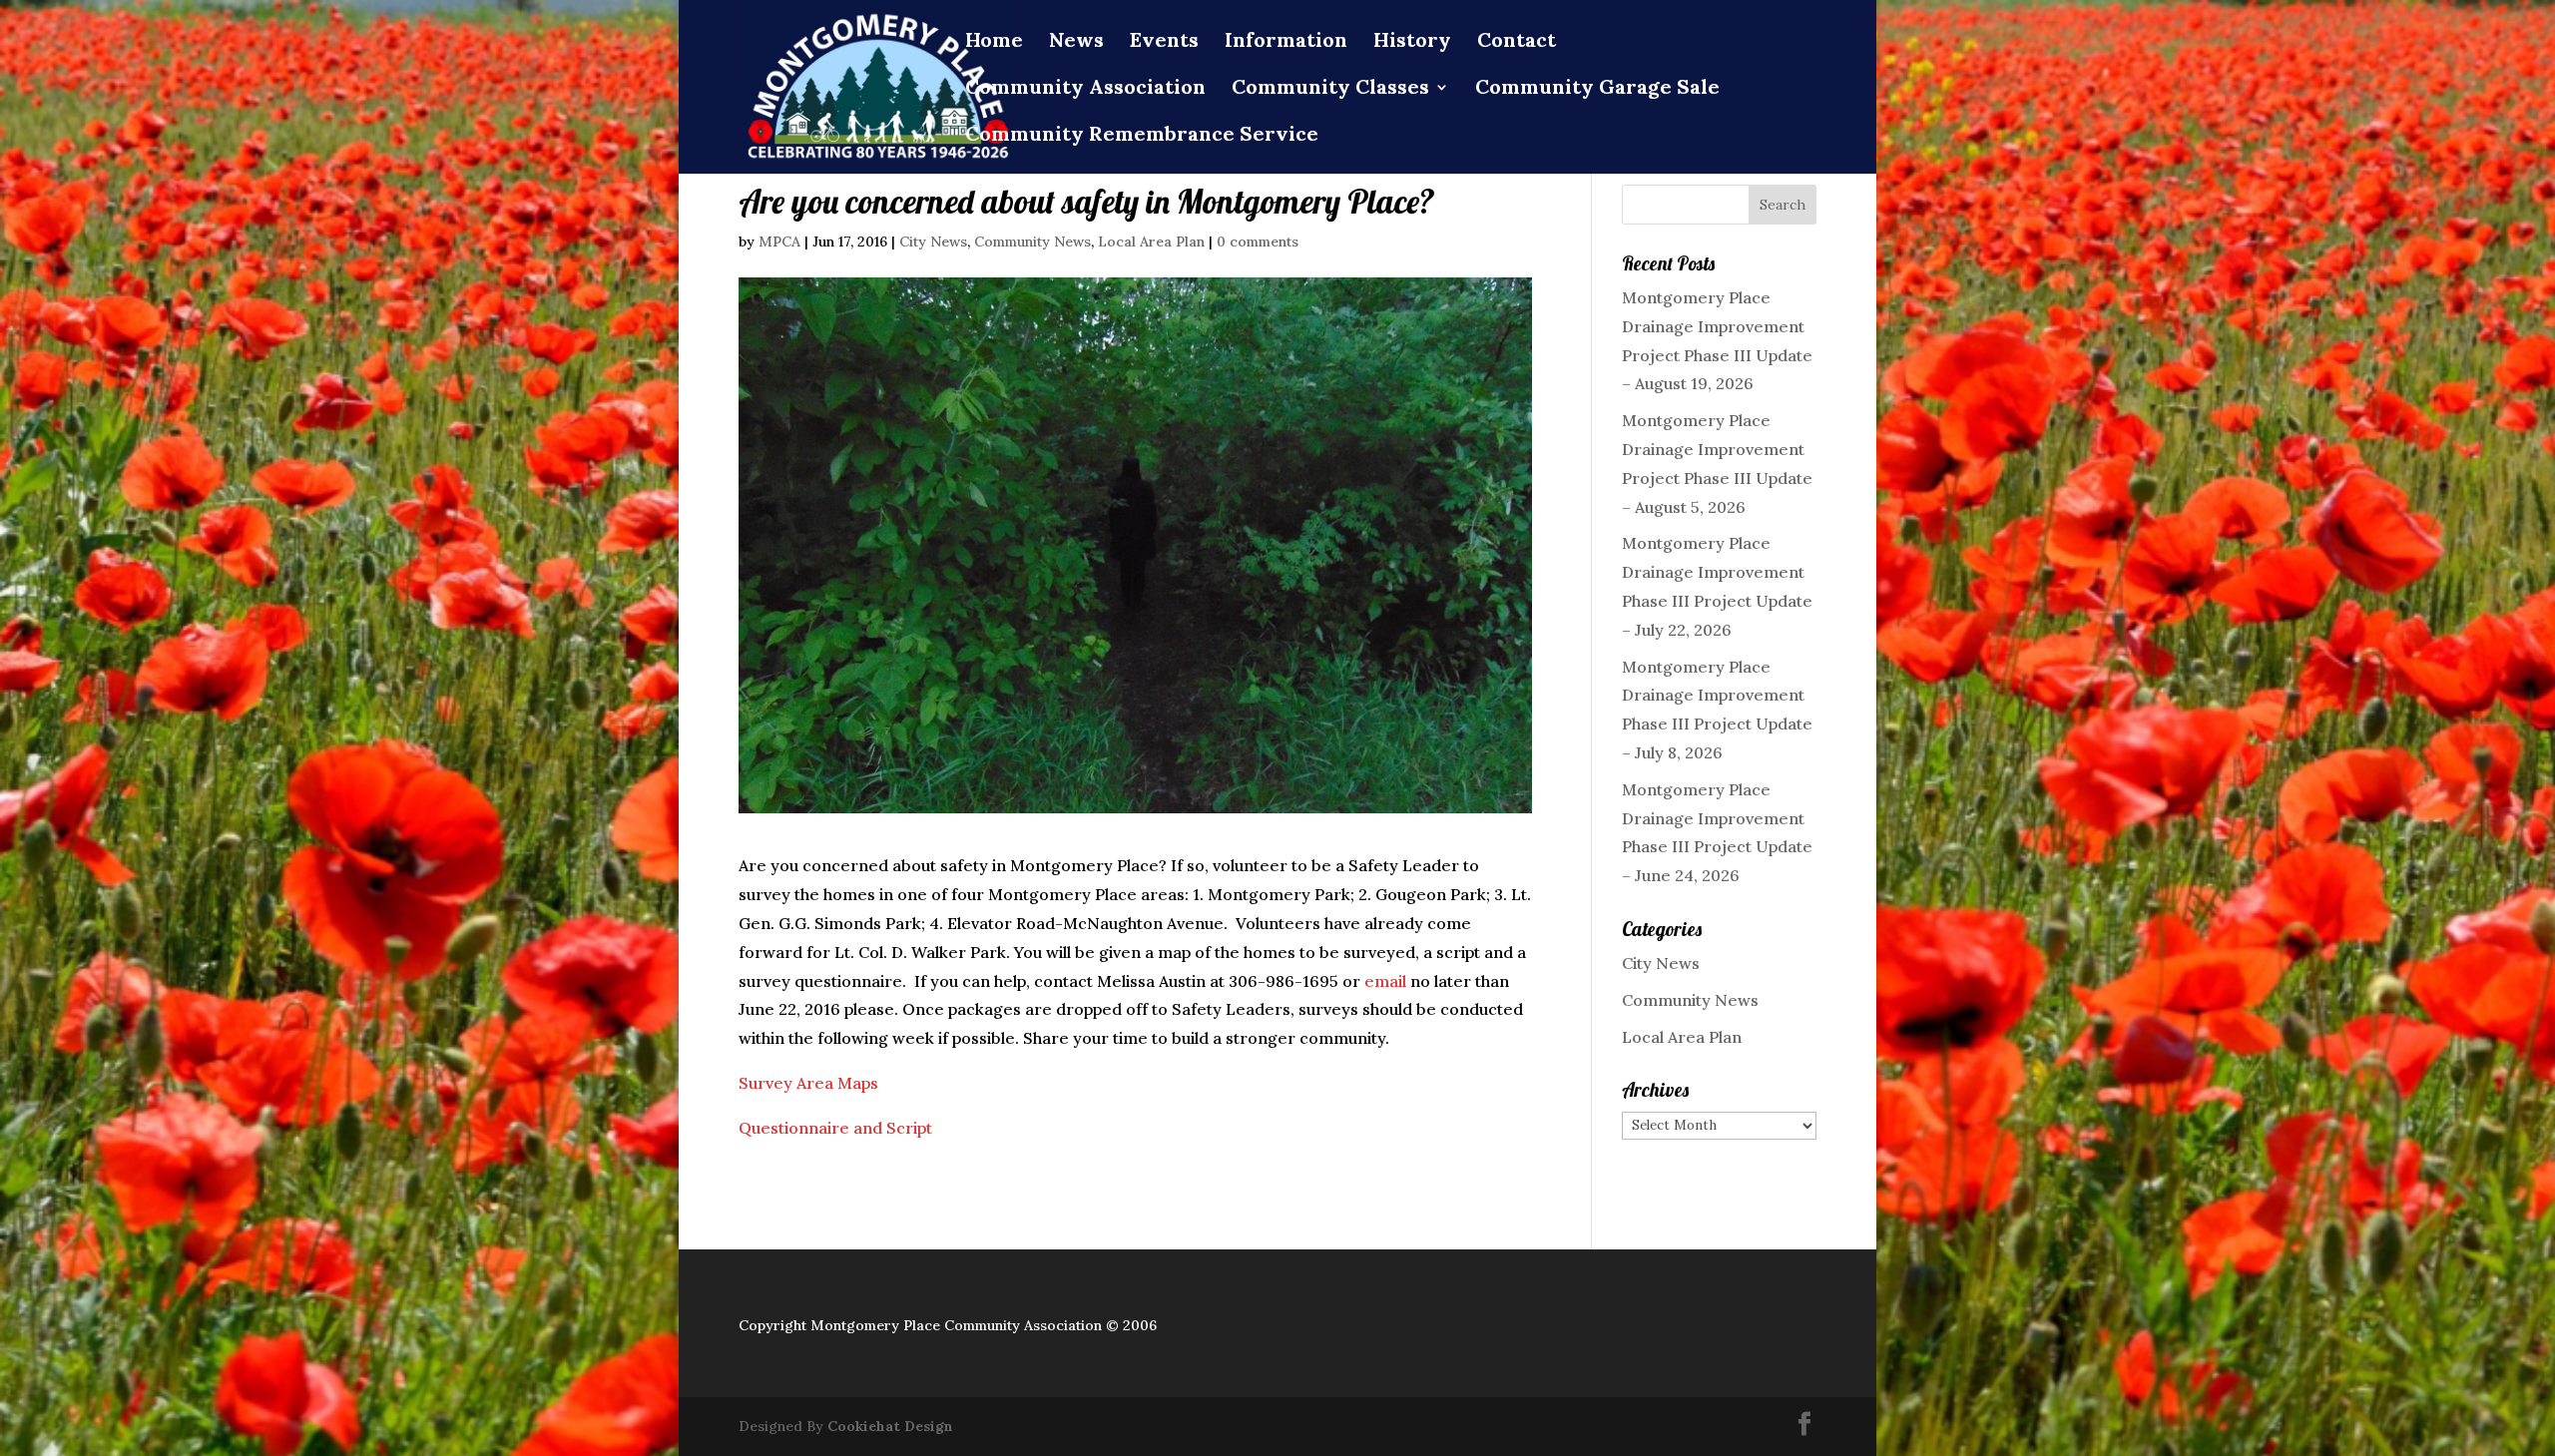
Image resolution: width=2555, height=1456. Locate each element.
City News (933, 242)
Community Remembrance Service (1142, 136)
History (1412, 42)
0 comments (1258, 242)
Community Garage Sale (1597, 89)
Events (1164, 42)
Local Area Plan (1151, 242)
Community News (1032, 242)
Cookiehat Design (890, 1426)
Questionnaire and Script (835, 1128)
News (1076, 42)
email (1385, 981)
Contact (1517, 42)
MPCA (779, 242)
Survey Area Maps (808, 1083)
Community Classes (1330, 89)
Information (1286, 42)
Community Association (1085, 89)
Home (994, 42)
